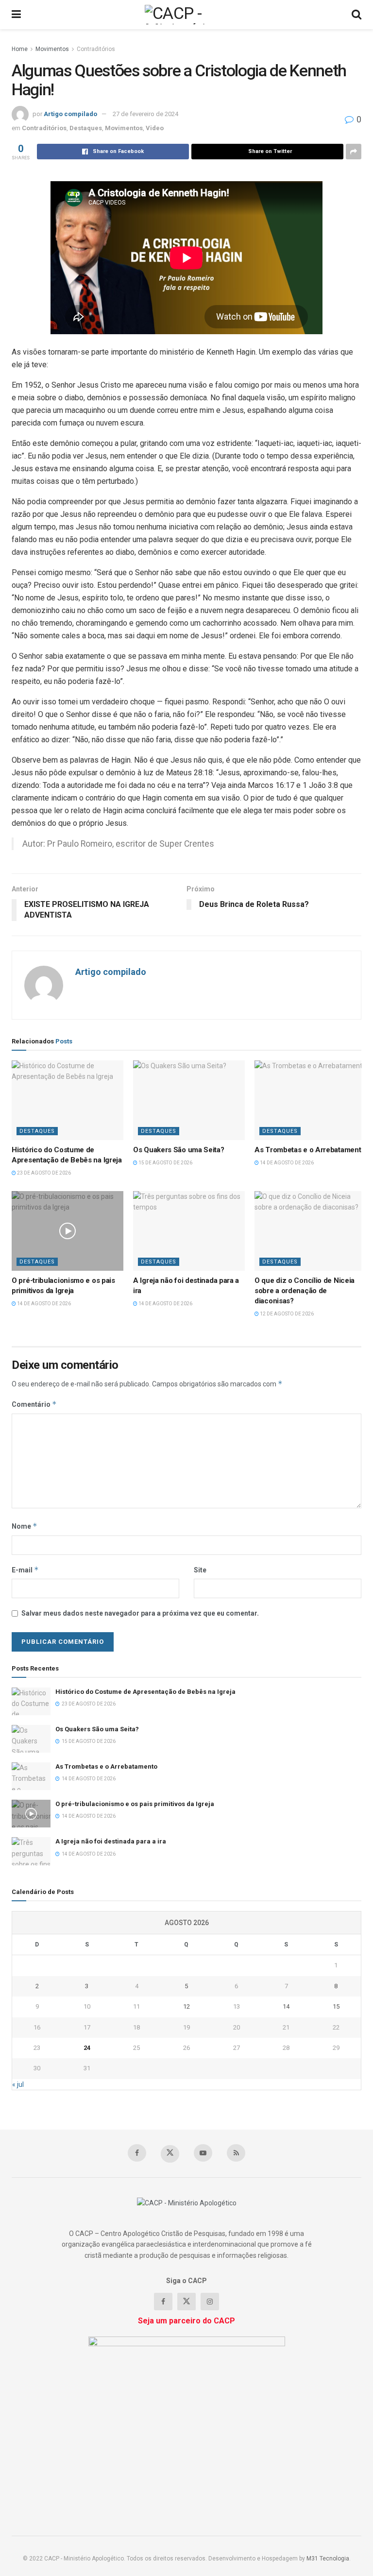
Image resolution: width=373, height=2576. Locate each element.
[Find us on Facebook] (137, 2153)
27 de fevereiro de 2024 (145, 114)
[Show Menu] (16, 15)
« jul (18, 2084)
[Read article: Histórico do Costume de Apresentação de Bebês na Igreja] (68, 1100)
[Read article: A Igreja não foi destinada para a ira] (189, 1231)
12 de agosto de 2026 (286, 1314)
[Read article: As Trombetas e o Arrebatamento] (310, 1100)
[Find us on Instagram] (210, 2302)
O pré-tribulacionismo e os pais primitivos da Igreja (135, 1804)
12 (186, 2006)
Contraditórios (96, 49)
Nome (25, 1526)
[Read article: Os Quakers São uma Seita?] (189, 1100)
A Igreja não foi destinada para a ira (111, 1841)
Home (20, 49)
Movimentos (52, 49)
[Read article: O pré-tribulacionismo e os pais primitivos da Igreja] (68, 1231)
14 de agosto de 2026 (286, 1163)
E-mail (25, 1570)
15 (336, 2006)
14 (286, 2006)
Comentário (34, 1404)
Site (200, 1570)
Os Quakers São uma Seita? (179, 1150)
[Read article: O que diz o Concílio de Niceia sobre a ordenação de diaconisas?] (310, 1231)
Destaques (86, 128)
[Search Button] (356, 15)
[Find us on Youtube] (203, 2153)
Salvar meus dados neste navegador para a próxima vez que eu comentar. (140, 1613)
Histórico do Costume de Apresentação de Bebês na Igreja (145, 1692)
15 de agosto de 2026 (165, 1163)
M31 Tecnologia (328, 2559)
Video (155, 128)
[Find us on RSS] (236, 2153)
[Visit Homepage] (186, 15)
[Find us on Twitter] (170, 2154)
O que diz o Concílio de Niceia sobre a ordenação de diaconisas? (305, 1291)
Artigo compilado (70, 114)
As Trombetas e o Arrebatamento (310, 1150)
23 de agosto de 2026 (43, 1173)
